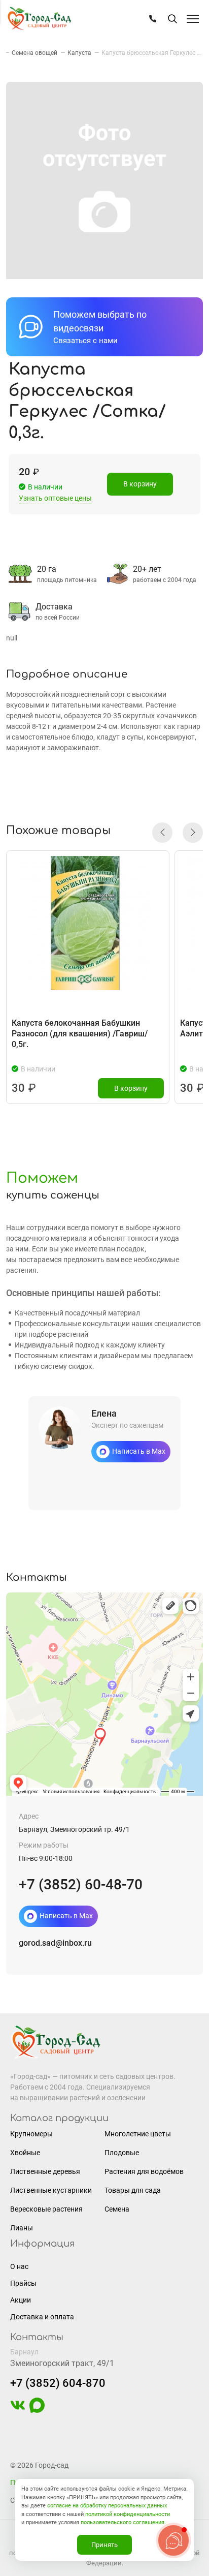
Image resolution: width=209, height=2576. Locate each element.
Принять (104, 2545)
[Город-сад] (39, 19)
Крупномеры (31, 2134)
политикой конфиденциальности (128, 2514)
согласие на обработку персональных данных (107, 2506)
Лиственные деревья (45, 2171)
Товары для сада (133, 2190)
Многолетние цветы (138, 2134)
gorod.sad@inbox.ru (55, 1943)
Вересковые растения (46, 2209)
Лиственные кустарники (51, 2190)
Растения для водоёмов (144, 2171)
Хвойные (25, 2153)
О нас (19, 2266)
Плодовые (122, 2153)
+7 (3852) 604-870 (58, 2383)
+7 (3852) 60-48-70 (81, 1884)
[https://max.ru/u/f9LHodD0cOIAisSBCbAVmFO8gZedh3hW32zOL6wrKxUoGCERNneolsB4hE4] (37, 2410)
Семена (117, 2209)
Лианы (22, 2228)
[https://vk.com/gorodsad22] (18, 2410)
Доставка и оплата (42, 2317)
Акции (21, 2300)
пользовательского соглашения (123, 2522)
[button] (162, 833)
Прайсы (23, 2283)
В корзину (140, 484)
